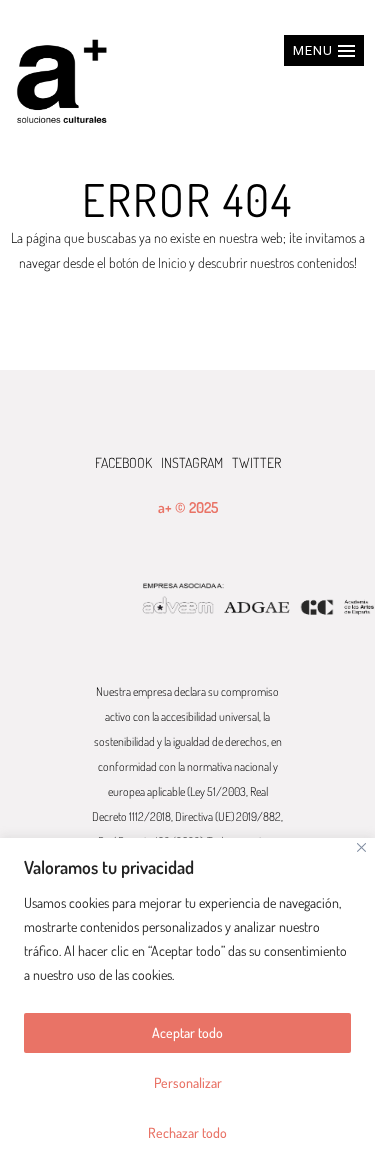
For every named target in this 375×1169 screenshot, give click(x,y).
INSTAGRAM (192, 462)
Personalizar (188, 1082)
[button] (324, 50)
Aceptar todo (187, 1032)
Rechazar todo (187, 1132)
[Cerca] (361, 847)
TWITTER (256, 462)
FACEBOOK (123, 462)
